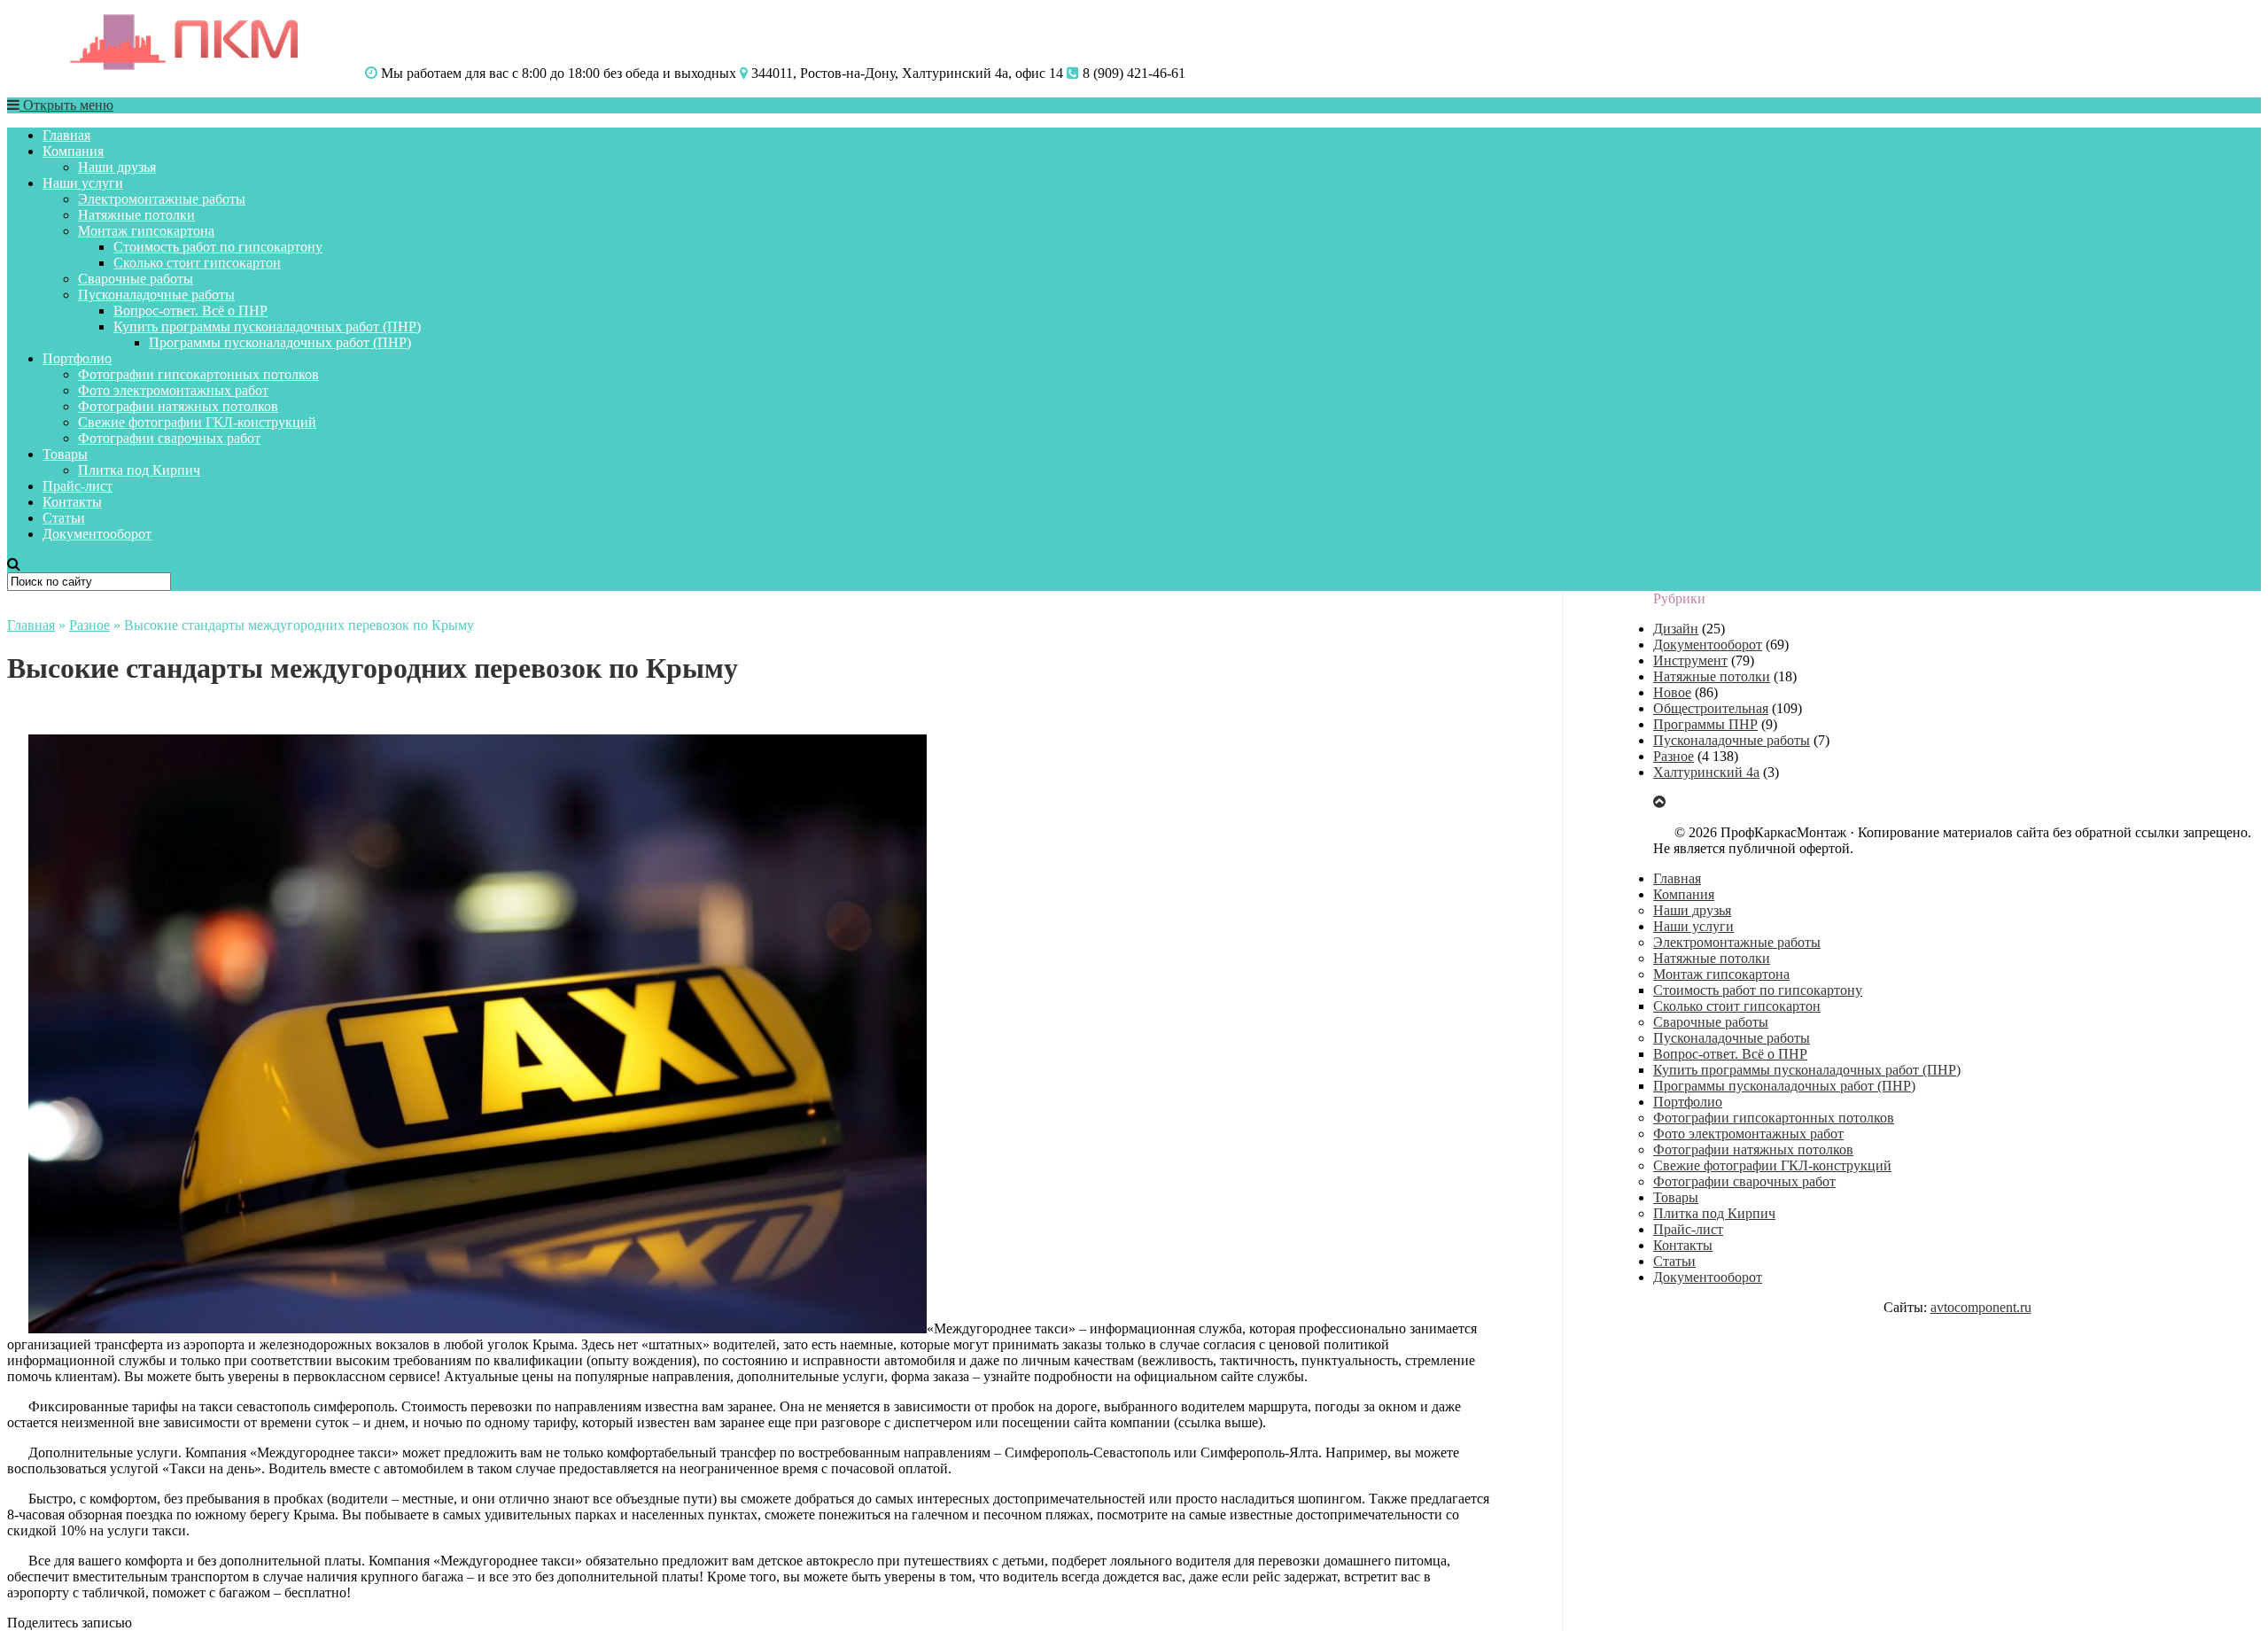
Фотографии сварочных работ (169, 438)
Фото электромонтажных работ (173, 390)
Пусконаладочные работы (156, 295)
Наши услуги (83, 183)
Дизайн (1676, 629)
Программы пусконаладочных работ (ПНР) (280, 342)
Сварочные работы (136, 279)
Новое (1672, 692)
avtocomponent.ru (1981, 1307)
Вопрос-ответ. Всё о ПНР (190, 311)
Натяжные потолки (136, 215)
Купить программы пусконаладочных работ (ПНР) (267, 326)
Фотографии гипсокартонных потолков (198, 374)
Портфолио (77, 358)
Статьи (64, 518)
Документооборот (97, 534)
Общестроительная (1711, 708)
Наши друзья (117, 167)
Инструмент (1690, 660)
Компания (73, 151)
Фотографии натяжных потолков (178, 406)
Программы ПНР (1705, 724)
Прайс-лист (78, 486)
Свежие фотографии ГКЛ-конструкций (197, 422)
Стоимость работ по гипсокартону (218, 247)
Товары (65, 454)
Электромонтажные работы (162, 199)
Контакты (72, 502)
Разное (89, 625)
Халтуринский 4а (1706, 772)
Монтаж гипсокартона (146, 231)
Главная (66, 135)
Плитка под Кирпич (139, 470)
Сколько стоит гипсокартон (197, 263)
